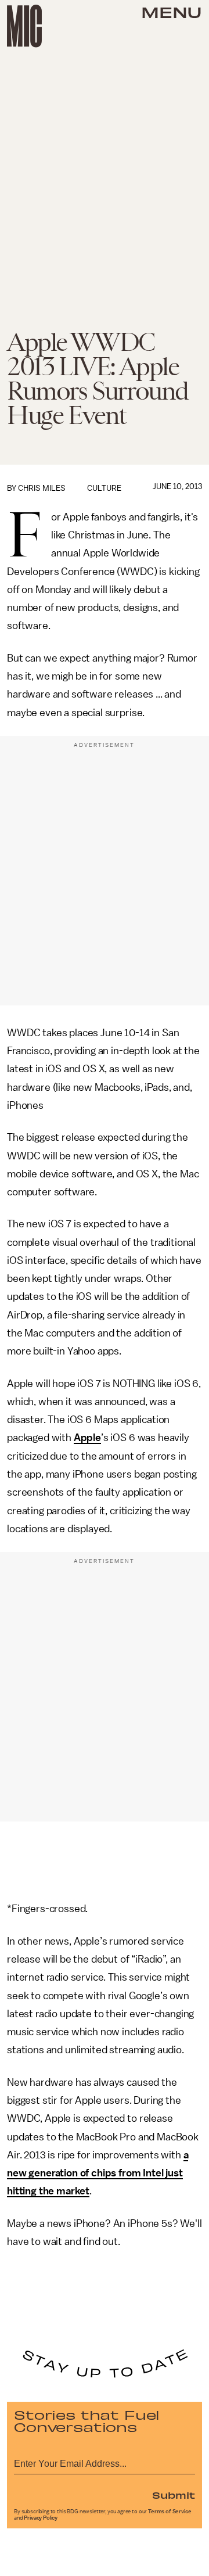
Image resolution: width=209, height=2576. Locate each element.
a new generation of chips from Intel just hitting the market (98, 2173)
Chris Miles (42, 488)
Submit (174, 2495)
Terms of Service (170, 2512)
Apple (87, 1438)
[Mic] (24, 26)
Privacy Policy (41, 2518)
